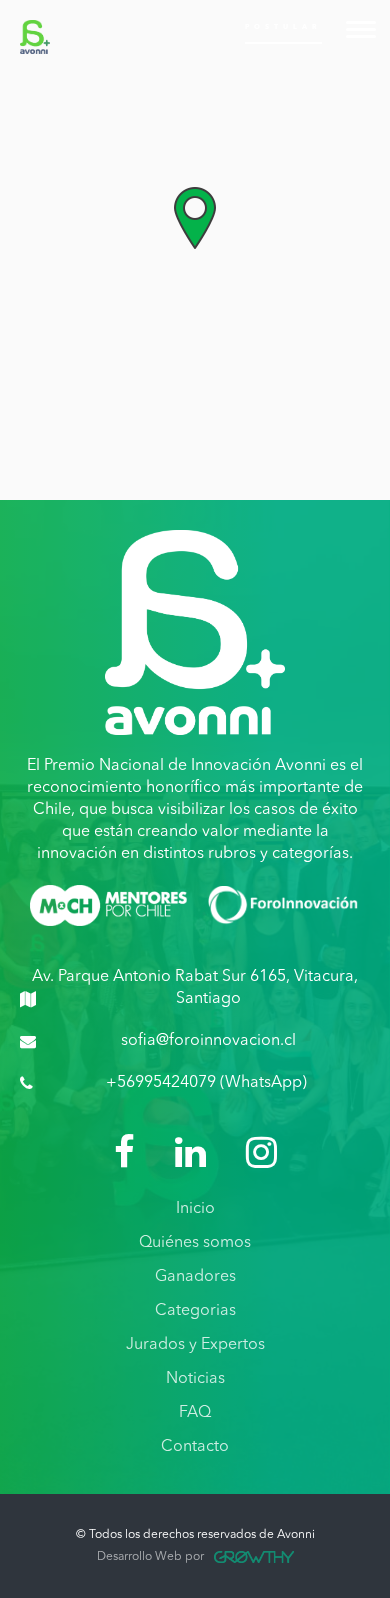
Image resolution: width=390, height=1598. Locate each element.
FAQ (195, 1413)
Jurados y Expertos (195, 1345)
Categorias (195, 1311)
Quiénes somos (195, 1243)
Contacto (195, 1447)
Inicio (195, 1209)
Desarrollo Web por (150, 1557)
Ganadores (195, 1277)
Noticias (195, 1379)
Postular (283, 27)
